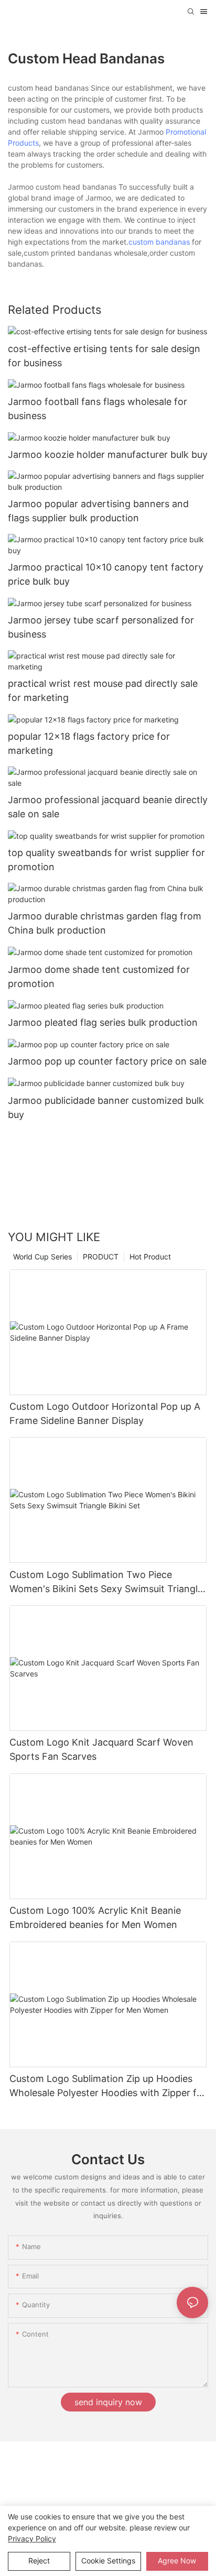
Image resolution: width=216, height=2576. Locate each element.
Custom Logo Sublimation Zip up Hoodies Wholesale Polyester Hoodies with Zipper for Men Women (108, 2086)
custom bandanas (159, 242)
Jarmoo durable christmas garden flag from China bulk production (105, 923)
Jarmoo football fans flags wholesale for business (98, 409)
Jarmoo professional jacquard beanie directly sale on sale (108, 807)
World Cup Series (42, 1257)
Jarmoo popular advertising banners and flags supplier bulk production (98, 511)
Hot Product (150, 1257)
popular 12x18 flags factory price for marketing (89, 743)
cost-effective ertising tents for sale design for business (104, 356)
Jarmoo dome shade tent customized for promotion (99, 977)
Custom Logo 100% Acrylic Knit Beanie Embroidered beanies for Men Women (95, 1917)
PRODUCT (101, 1257)
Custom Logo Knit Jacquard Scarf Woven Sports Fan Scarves (101, 1749)
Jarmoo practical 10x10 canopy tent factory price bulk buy (106, 574)
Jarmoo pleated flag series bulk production (103, 1022)
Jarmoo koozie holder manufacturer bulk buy (108, 454)
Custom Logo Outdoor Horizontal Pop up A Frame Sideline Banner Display (105, 1413)
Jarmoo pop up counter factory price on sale (107, 1061)
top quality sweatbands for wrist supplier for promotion (106, 860)
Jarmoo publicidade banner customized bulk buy (106, 1108)
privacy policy (32, 2539)
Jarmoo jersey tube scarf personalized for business (101, 627)
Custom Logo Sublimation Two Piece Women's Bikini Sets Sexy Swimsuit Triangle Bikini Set (106, 1582)
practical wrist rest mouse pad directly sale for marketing (103, 690)
